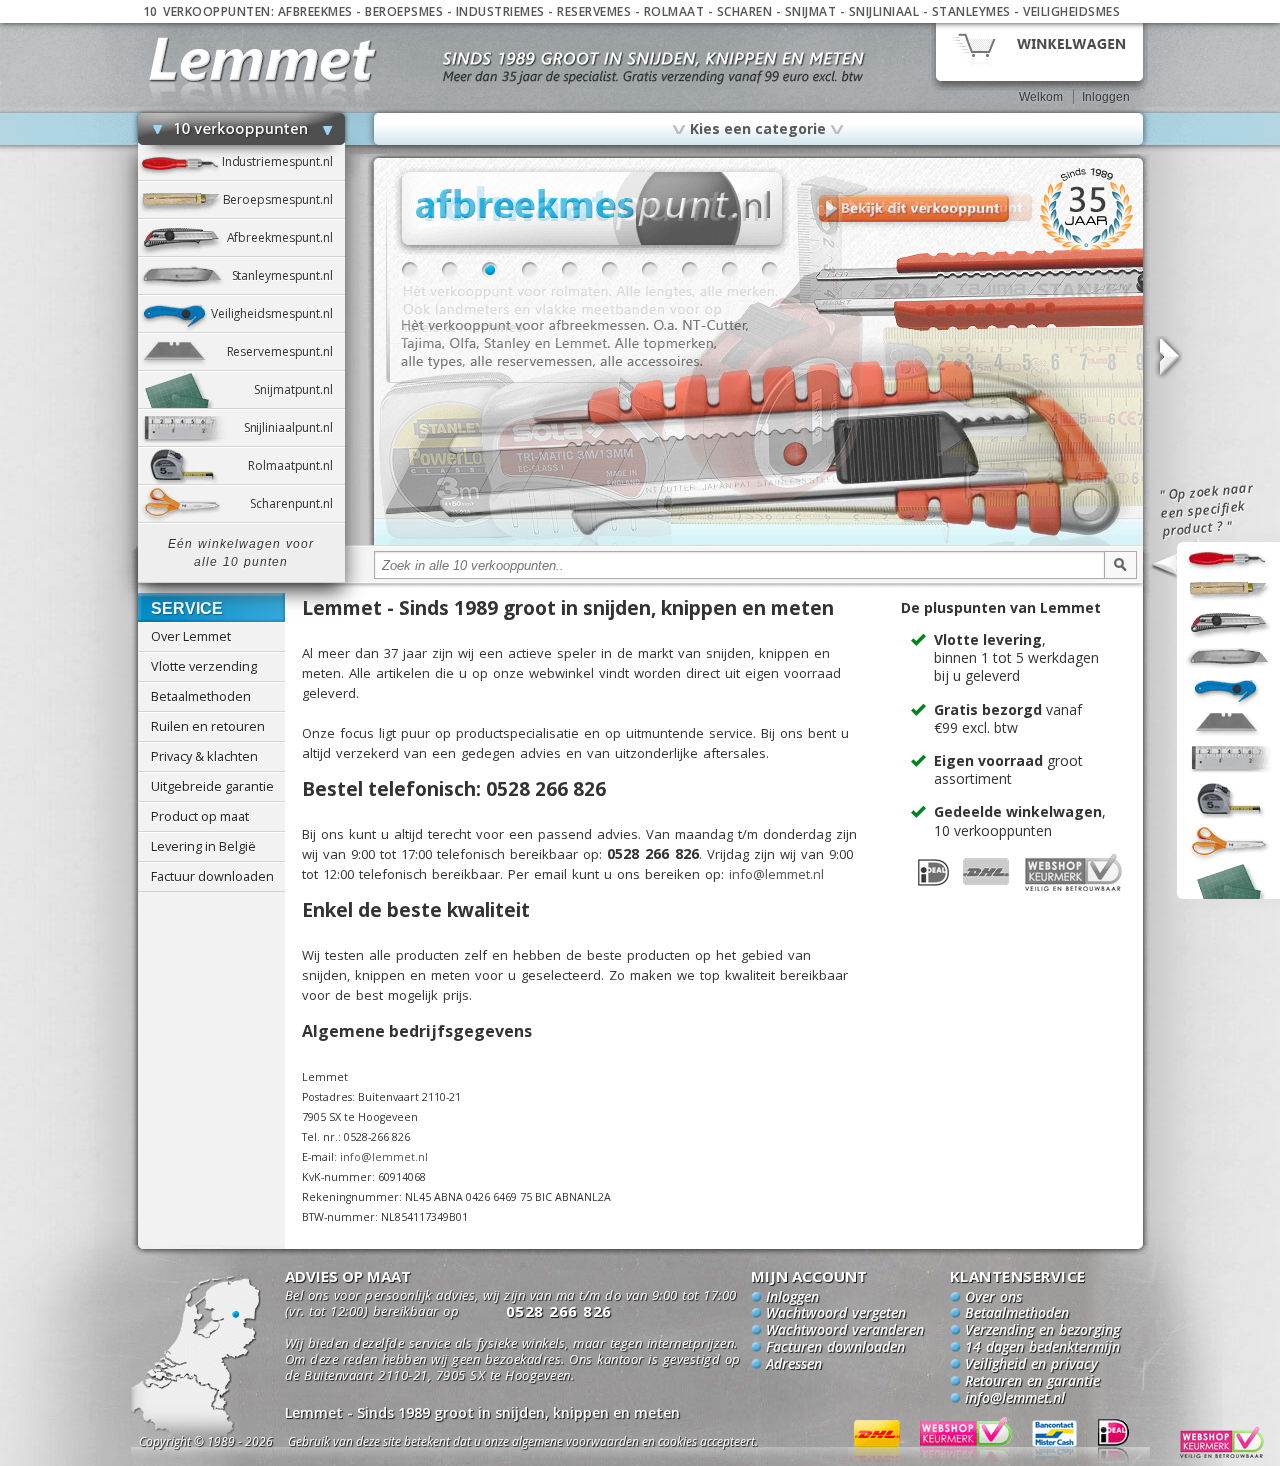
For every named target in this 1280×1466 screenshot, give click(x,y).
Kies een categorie (758, 128)
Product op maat (200, 816)
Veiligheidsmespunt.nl (278, 313)
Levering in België (203, 846)
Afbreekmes (315, 11)
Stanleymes (971, 11)
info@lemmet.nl (776, 874)
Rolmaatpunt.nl (296, 465)
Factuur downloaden (212, 876)
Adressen (794, 1365)
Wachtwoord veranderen (845, 1331)
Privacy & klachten (204, 756)
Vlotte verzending (204, 666)
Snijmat (811, 11)
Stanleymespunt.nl (288, 275)
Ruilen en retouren (208, 726)
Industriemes (500, 11)
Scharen (745, 11)
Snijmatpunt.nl (299, 389)
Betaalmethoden (201, 696)
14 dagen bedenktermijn (1042, 1348)
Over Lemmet (191, 636)
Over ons (993, 1298)
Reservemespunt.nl (286, 351)
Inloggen (1106, 97)
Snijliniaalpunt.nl (294, 427)
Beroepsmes (404, 11)
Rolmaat (674, 11)
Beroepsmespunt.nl (284, 199)
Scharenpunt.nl (297, 503)
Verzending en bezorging (1042, 1331)
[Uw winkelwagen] (1039, 50)
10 (770, 270)
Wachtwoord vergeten (836, 1314)
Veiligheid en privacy (1031, 1365)
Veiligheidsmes (1071, 11)
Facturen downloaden (835, 1348)
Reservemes (594, 11)
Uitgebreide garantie (212, 786)
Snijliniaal (884, 11)
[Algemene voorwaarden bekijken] (558, 1444)
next (1168, 357)
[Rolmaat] (758, 542)
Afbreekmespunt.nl (286, 237)
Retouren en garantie (1032, 1382)
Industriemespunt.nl (283, 161)
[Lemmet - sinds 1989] (262, 59)
